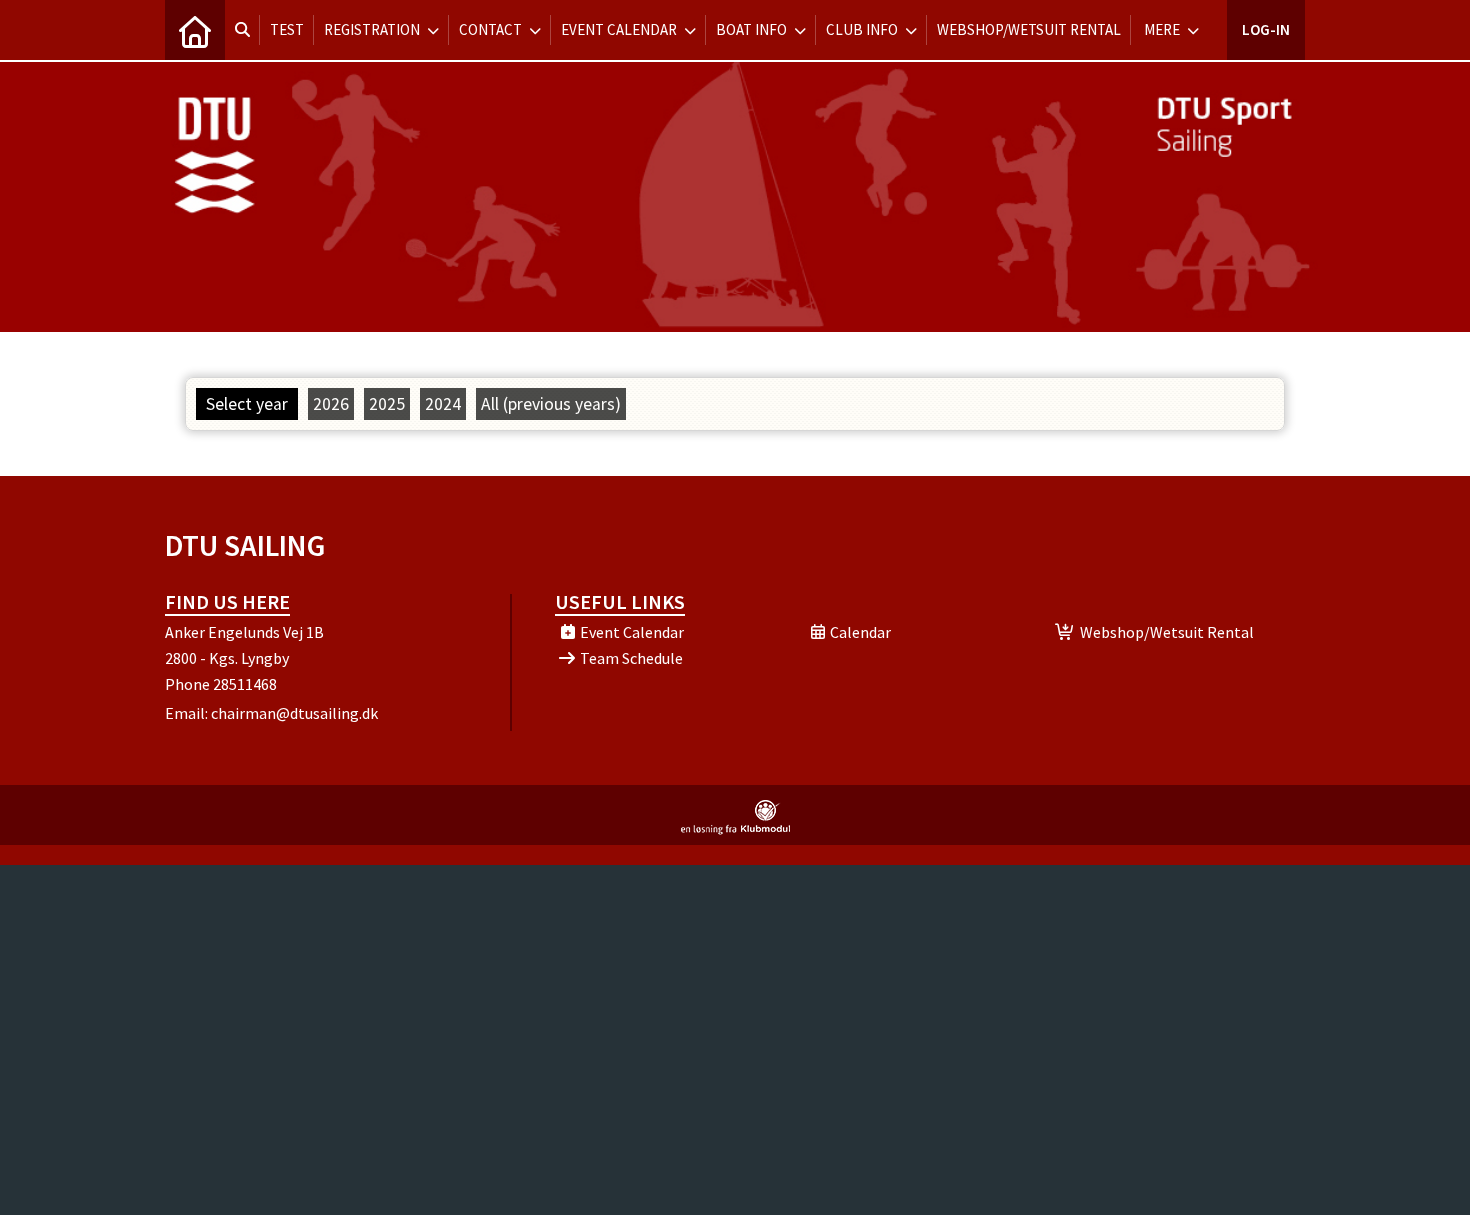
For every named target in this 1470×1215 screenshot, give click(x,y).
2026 (331, 404)
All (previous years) (551, 404)
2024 (443, 404)
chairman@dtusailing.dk (294, 713)
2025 (387, 404)
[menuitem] (195, 30)
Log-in (1266, 29)
